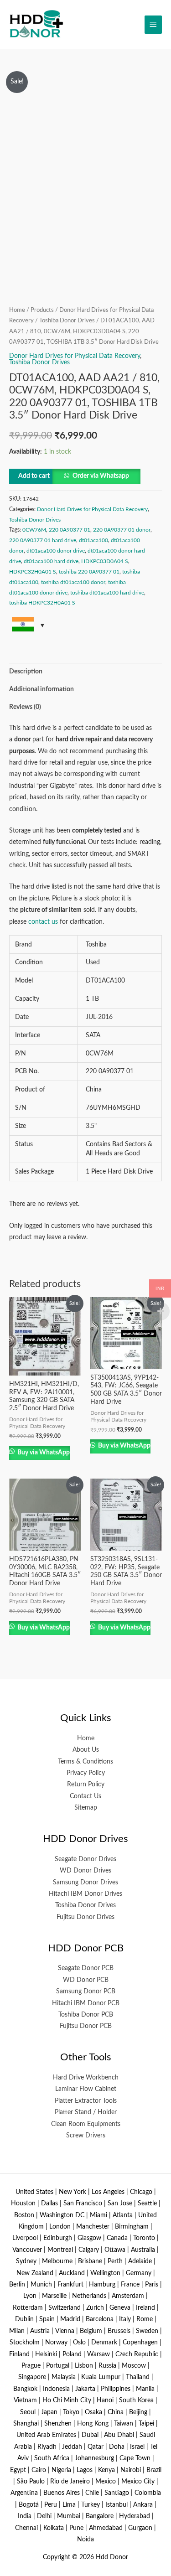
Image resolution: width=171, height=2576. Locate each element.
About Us (86, 1750)
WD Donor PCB (86, 1980)
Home (17, 310)
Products (42, 310)
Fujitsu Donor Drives (85, 1917)
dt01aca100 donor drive (56, 551)
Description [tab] (26, 672)
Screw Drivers (86, 2136)
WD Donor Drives (85, 1871)
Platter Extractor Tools (86, 2101)
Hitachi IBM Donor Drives (85, 1894)
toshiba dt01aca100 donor (73, 582)
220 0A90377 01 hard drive (43, 540)
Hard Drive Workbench (86, 2078)
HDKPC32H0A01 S (33, 572)
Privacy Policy (86, 1773)
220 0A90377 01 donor (122, 530)
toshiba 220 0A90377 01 (89, 572)
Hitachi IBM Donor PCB (86, 2003)
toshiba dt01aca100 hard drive (107, 593)
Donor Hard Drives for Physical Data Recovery (75, 356)
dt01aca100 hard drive (51, 561)
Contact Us (85, 1796)
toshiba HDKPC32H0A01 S (42, 603)
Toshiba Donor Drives (67, 321)
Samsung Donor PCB (86, 1991)
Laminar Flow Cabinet (86, 2089)
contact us (43, 922)
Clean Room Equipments (86, 2124)
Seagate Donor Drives (85, 1859)
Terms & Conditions (85, 1762)
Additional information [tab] (41, 689)
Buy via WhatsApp (43, 1453)
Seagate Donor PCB (86, 1968)
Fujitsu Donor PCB (86, 2026)
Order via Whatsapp (101, 476)
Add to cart (34, 476)
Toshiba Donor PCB (86, 2015)
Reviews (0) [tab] (25, 707)
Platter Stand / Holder (86, 2112)
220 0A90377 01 (70, 530)
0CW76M (34, 530)
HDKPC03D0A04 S (105, 561)
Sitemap (86, 1808)
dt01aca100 (93, 540)
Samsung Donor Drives (85, 1883)
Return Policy (86, 1785)
